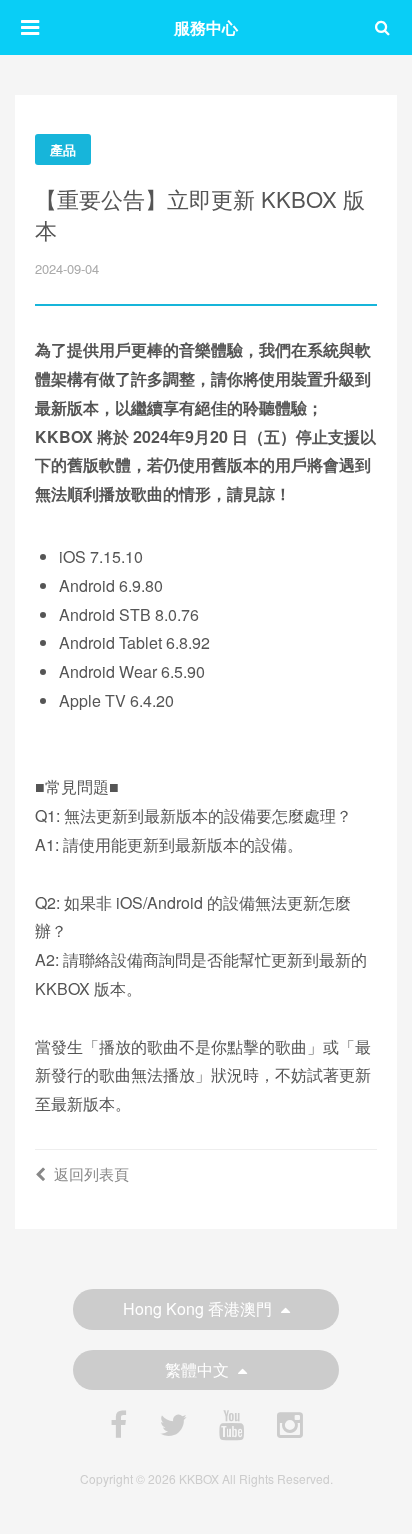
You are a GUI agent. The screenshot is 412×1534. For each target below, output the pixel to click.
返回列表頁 (91, 1173)
